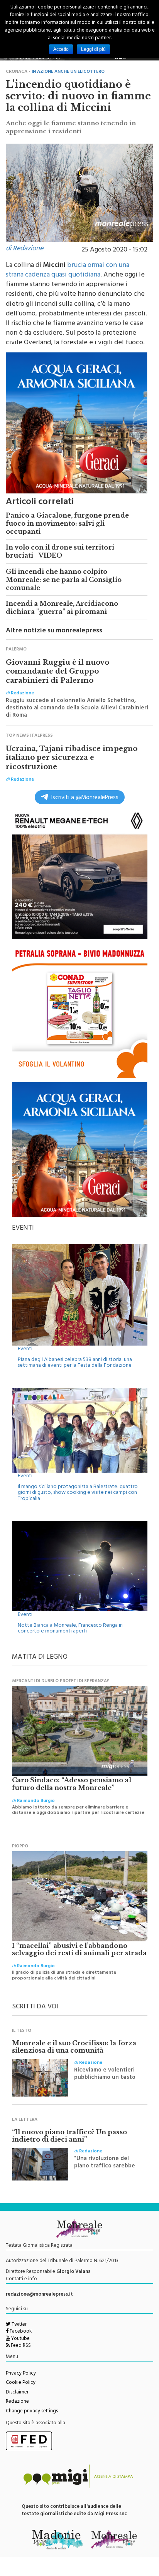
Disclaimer (17, 2393)
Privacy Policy (21, 2374)
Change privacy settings (32, 2412)
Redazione (17, 2402)
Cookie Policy (21, 2383)
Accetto (61, 49)
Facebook (20, 2332)
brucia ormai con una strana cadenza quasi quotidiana (68, 271)
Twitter (19, 2325)
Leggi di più (93, 49)
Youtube (20, 2339)
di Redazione (25, 249)
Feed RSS (20, 2346)
